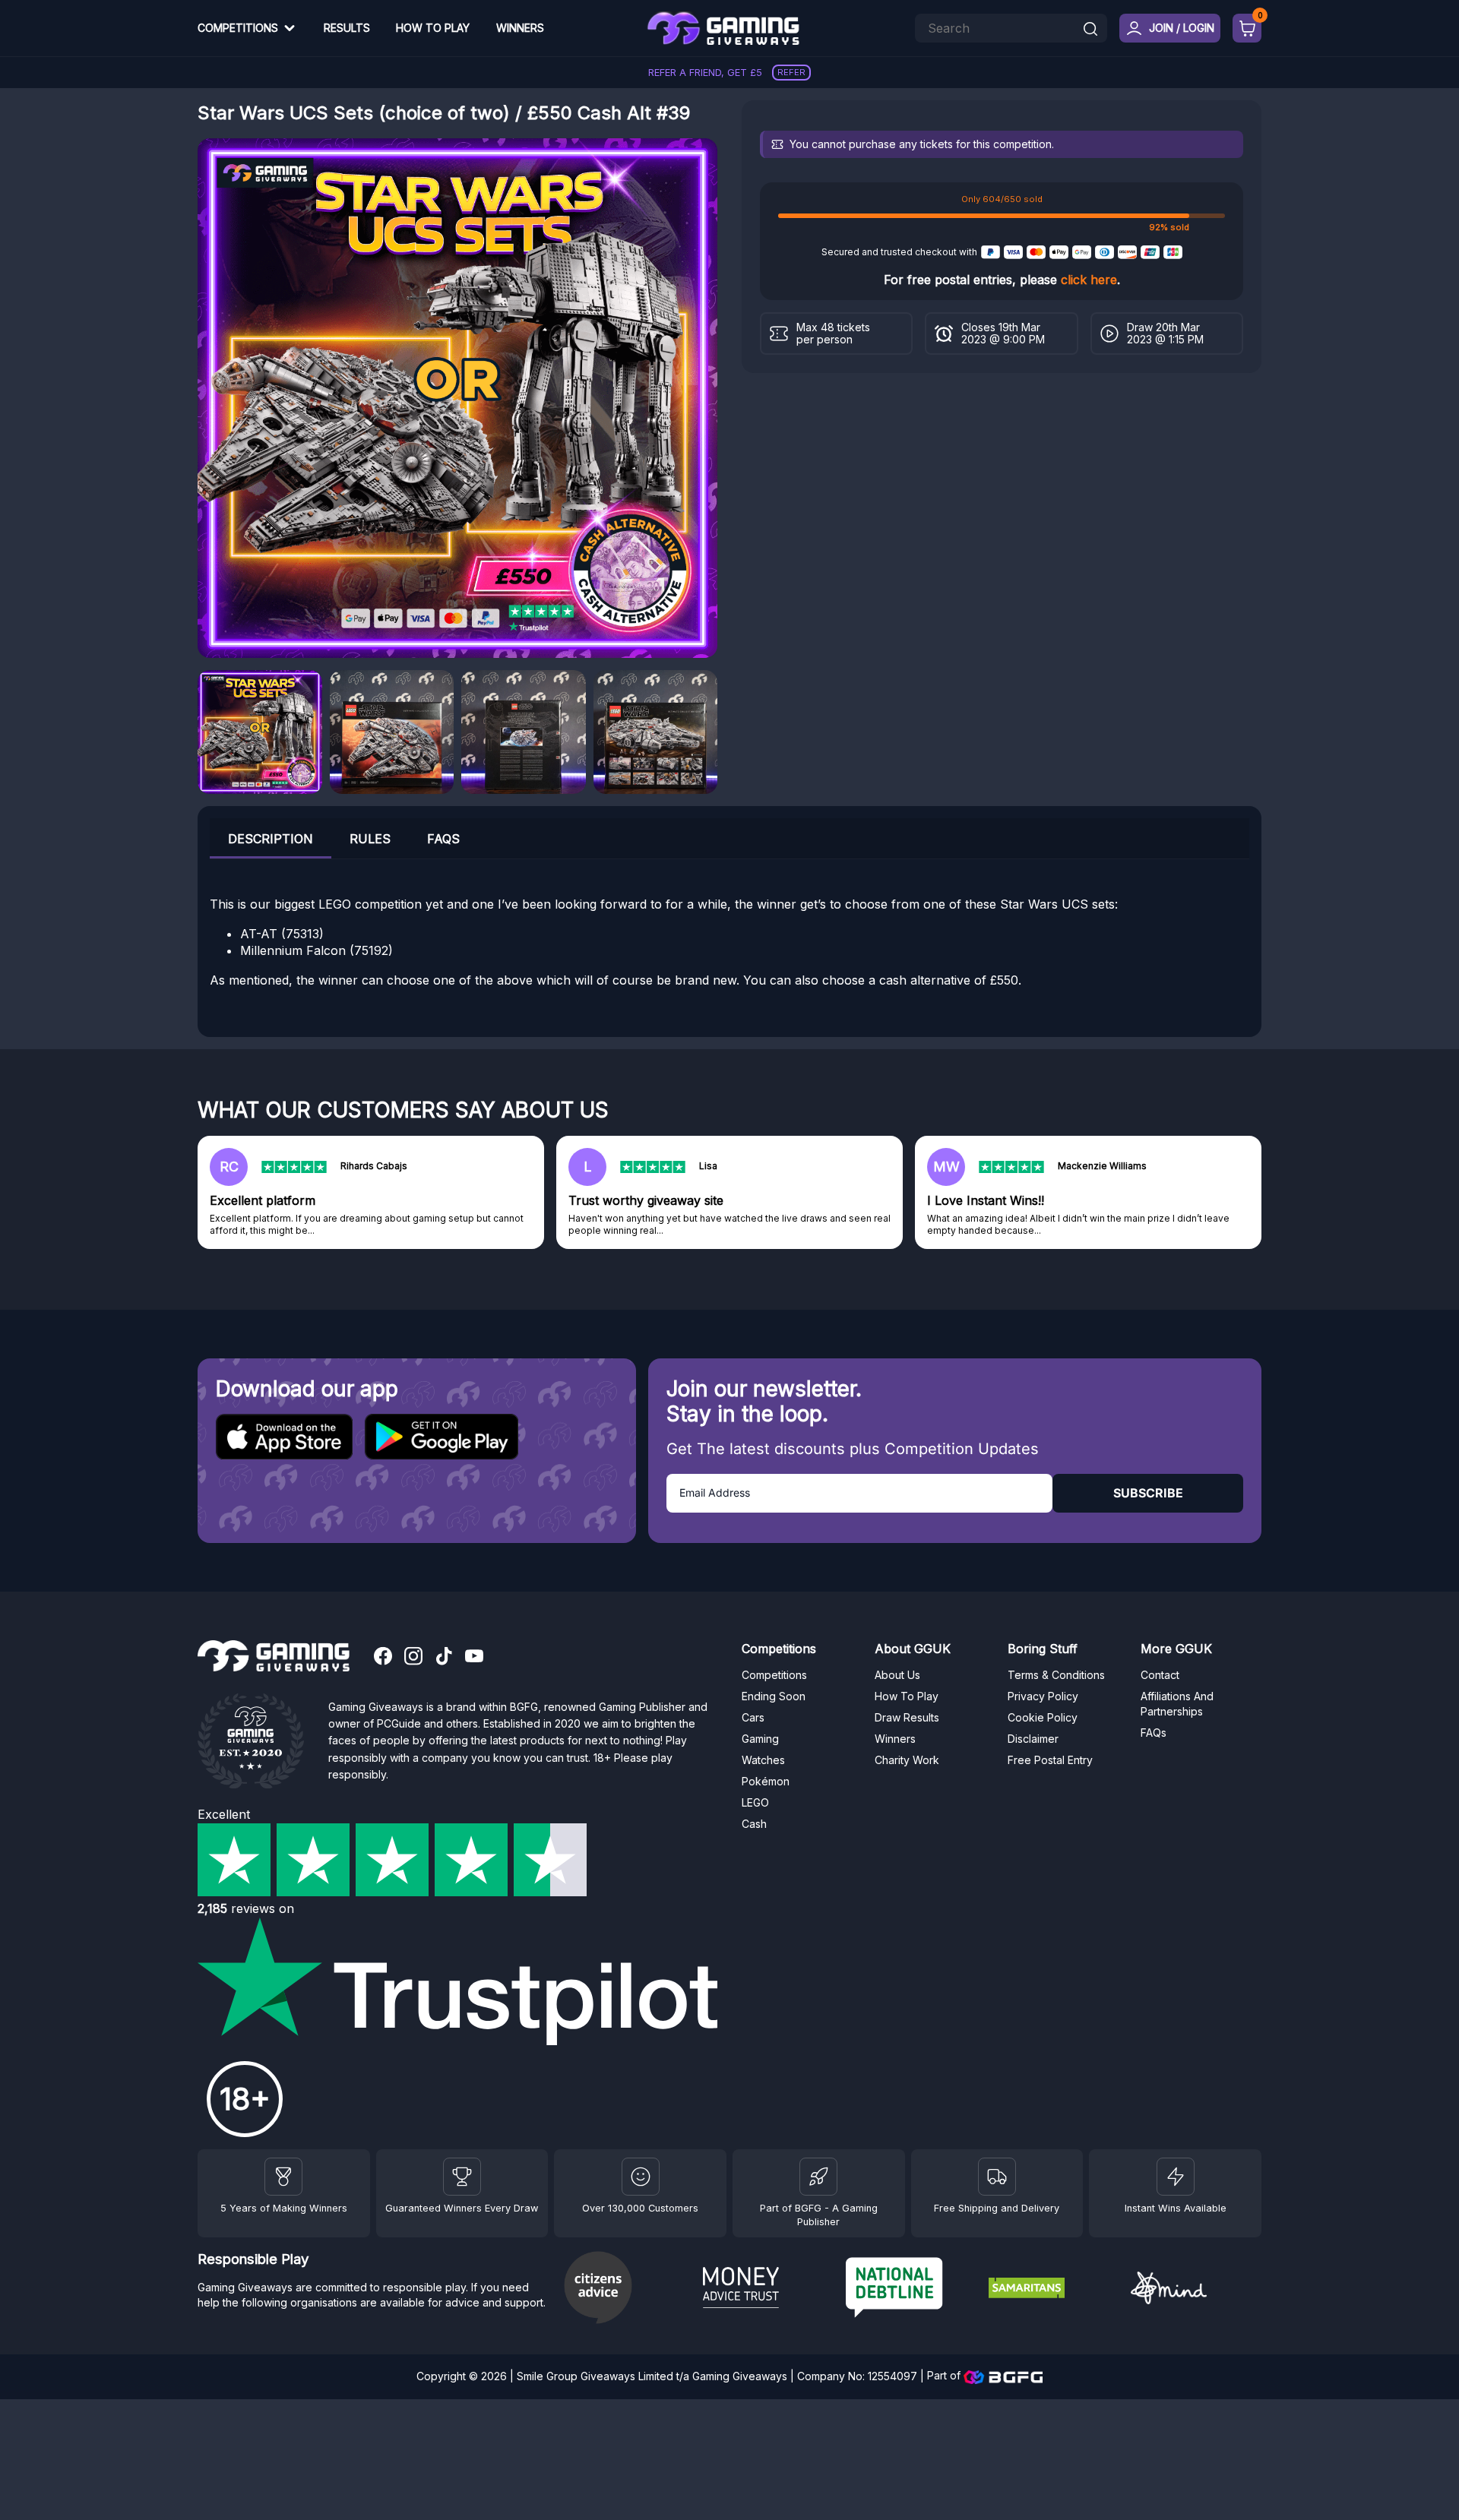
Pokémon (766, 1781)
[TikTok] (444, 1658)
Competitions (238, 28)
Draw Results (907, 1717)
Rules (370, 839)
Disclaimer (1033, 1739)
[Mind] (1196, 2290)
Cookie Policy (1043, 1717)
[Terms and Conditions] (997, 2177)
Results (347, 28)
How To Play (433, 28)
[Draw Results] (641, 2177)
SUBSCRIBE (1148, 1493)
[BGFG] (818, 2177)
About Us (897, 1675)
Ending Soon (774, 1696)
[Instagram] (413, 1658)
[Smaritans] (1054, 2290)
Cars (753, 1717)
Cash (754, 1824)
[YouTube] (474, 1658)
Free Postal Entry (1050, 1760)
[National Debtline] (911, 2289)
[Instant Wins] (1176, 2177)
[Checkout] (1247, 28)
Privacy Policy (1043, 1696)
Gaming (760, 1739)
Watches (763, 1760)
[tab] (271, 838)
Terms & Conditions (1056, 1675)
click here (1089, 280)
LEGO (755, 1802)
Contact (1160, 1675)
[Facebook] (383, 1658)
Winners (520, 28)
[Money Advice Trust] (768, 2290)
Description (271, 839)
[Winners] (283, 2177)
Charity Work (907, 1760)
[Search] (1090, 30)
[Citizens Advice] (625, 2289)
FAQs (443, 839)
